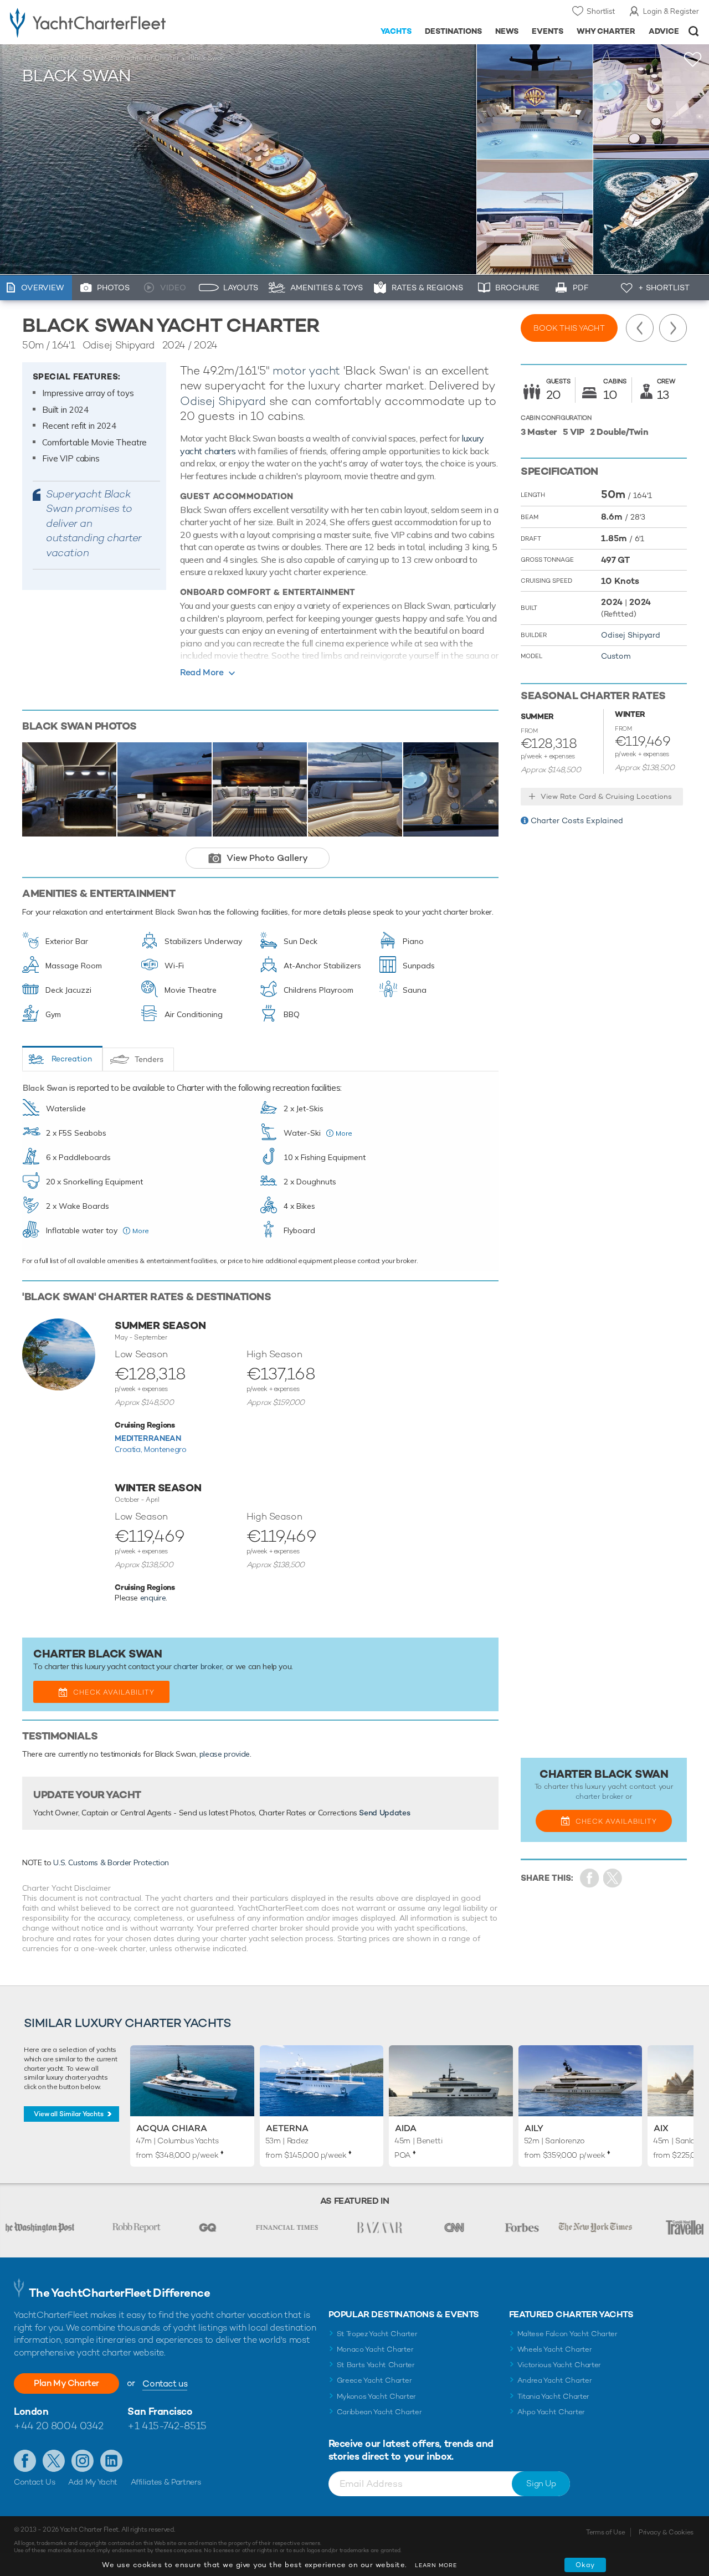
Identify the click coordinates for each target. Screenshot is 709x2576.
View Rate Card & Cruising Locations (606, 796)
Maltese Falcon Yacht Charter (567, 2334)
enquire (153, 1598)
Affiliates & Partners (166, 2482)
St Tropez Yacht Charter (377, 2334)
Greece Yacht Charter (374, 2380)
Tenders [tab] (149, 1059)
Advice (664, 31)
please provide (225, 1754)
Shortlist (601, 11)
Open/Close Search (694, 31)
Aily (534, 2128)
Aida (406, 2128)
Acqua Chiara (172, 2128)
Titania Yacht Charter (553, 2396)
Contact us (165, 2383)
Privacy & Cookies (666, 2532)
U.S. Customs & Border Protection (111, 1862)
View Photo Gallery (267, 858)
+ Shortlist (664, 288)
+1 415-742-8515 (167, 2426)
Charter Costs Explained (577, 820)
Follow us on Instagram (83, 2461)
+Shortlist (693, 60)
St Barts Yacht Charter (376, 2365)
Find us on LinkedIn (111, 2461)
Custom (616, 656)
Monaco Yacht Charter (375, 2349)
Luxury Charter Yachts (57, 58)
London (31, 2411)
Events (548, 31)
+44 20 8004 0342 (59, 2426)
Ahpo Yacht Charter (551, 2412)
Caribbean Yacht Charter (379, 2412)
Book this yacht (569, 328)
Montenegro (165, 1449)
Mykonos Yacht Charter (376, 2396)
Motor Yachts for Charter (140, 58)
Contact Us (35, 2482)
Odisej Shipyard (223, 401)
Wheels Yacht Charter (555, 2349)
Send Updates (384, 1813)
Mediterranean (148, 1438)
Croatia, (129, 1449)
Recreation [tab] (72, 1059)
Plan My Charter (66, 2383)
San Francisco (160, 2411)
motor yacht (306, 370)
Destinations (453, 31)
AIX (661, 2128)
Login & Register (671, 11)
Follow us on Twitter (54, 2461)
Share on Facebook (590, 1878)
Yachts (396, 31)
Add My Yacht (93, 2482)
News (507, 31)
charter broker (198, 1666)
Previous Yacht (640, 328)
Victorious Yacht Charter (559, 2365)
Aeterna (287, 2128)
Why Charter (606, 31)
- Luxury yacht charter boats (110, 22)
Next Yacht (673, 328)
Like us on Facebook (25, 2461)
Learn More (436, 2565)
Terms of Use (605, 2532)
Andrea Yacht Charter (555, 2380)
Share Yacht (613, 1878)
